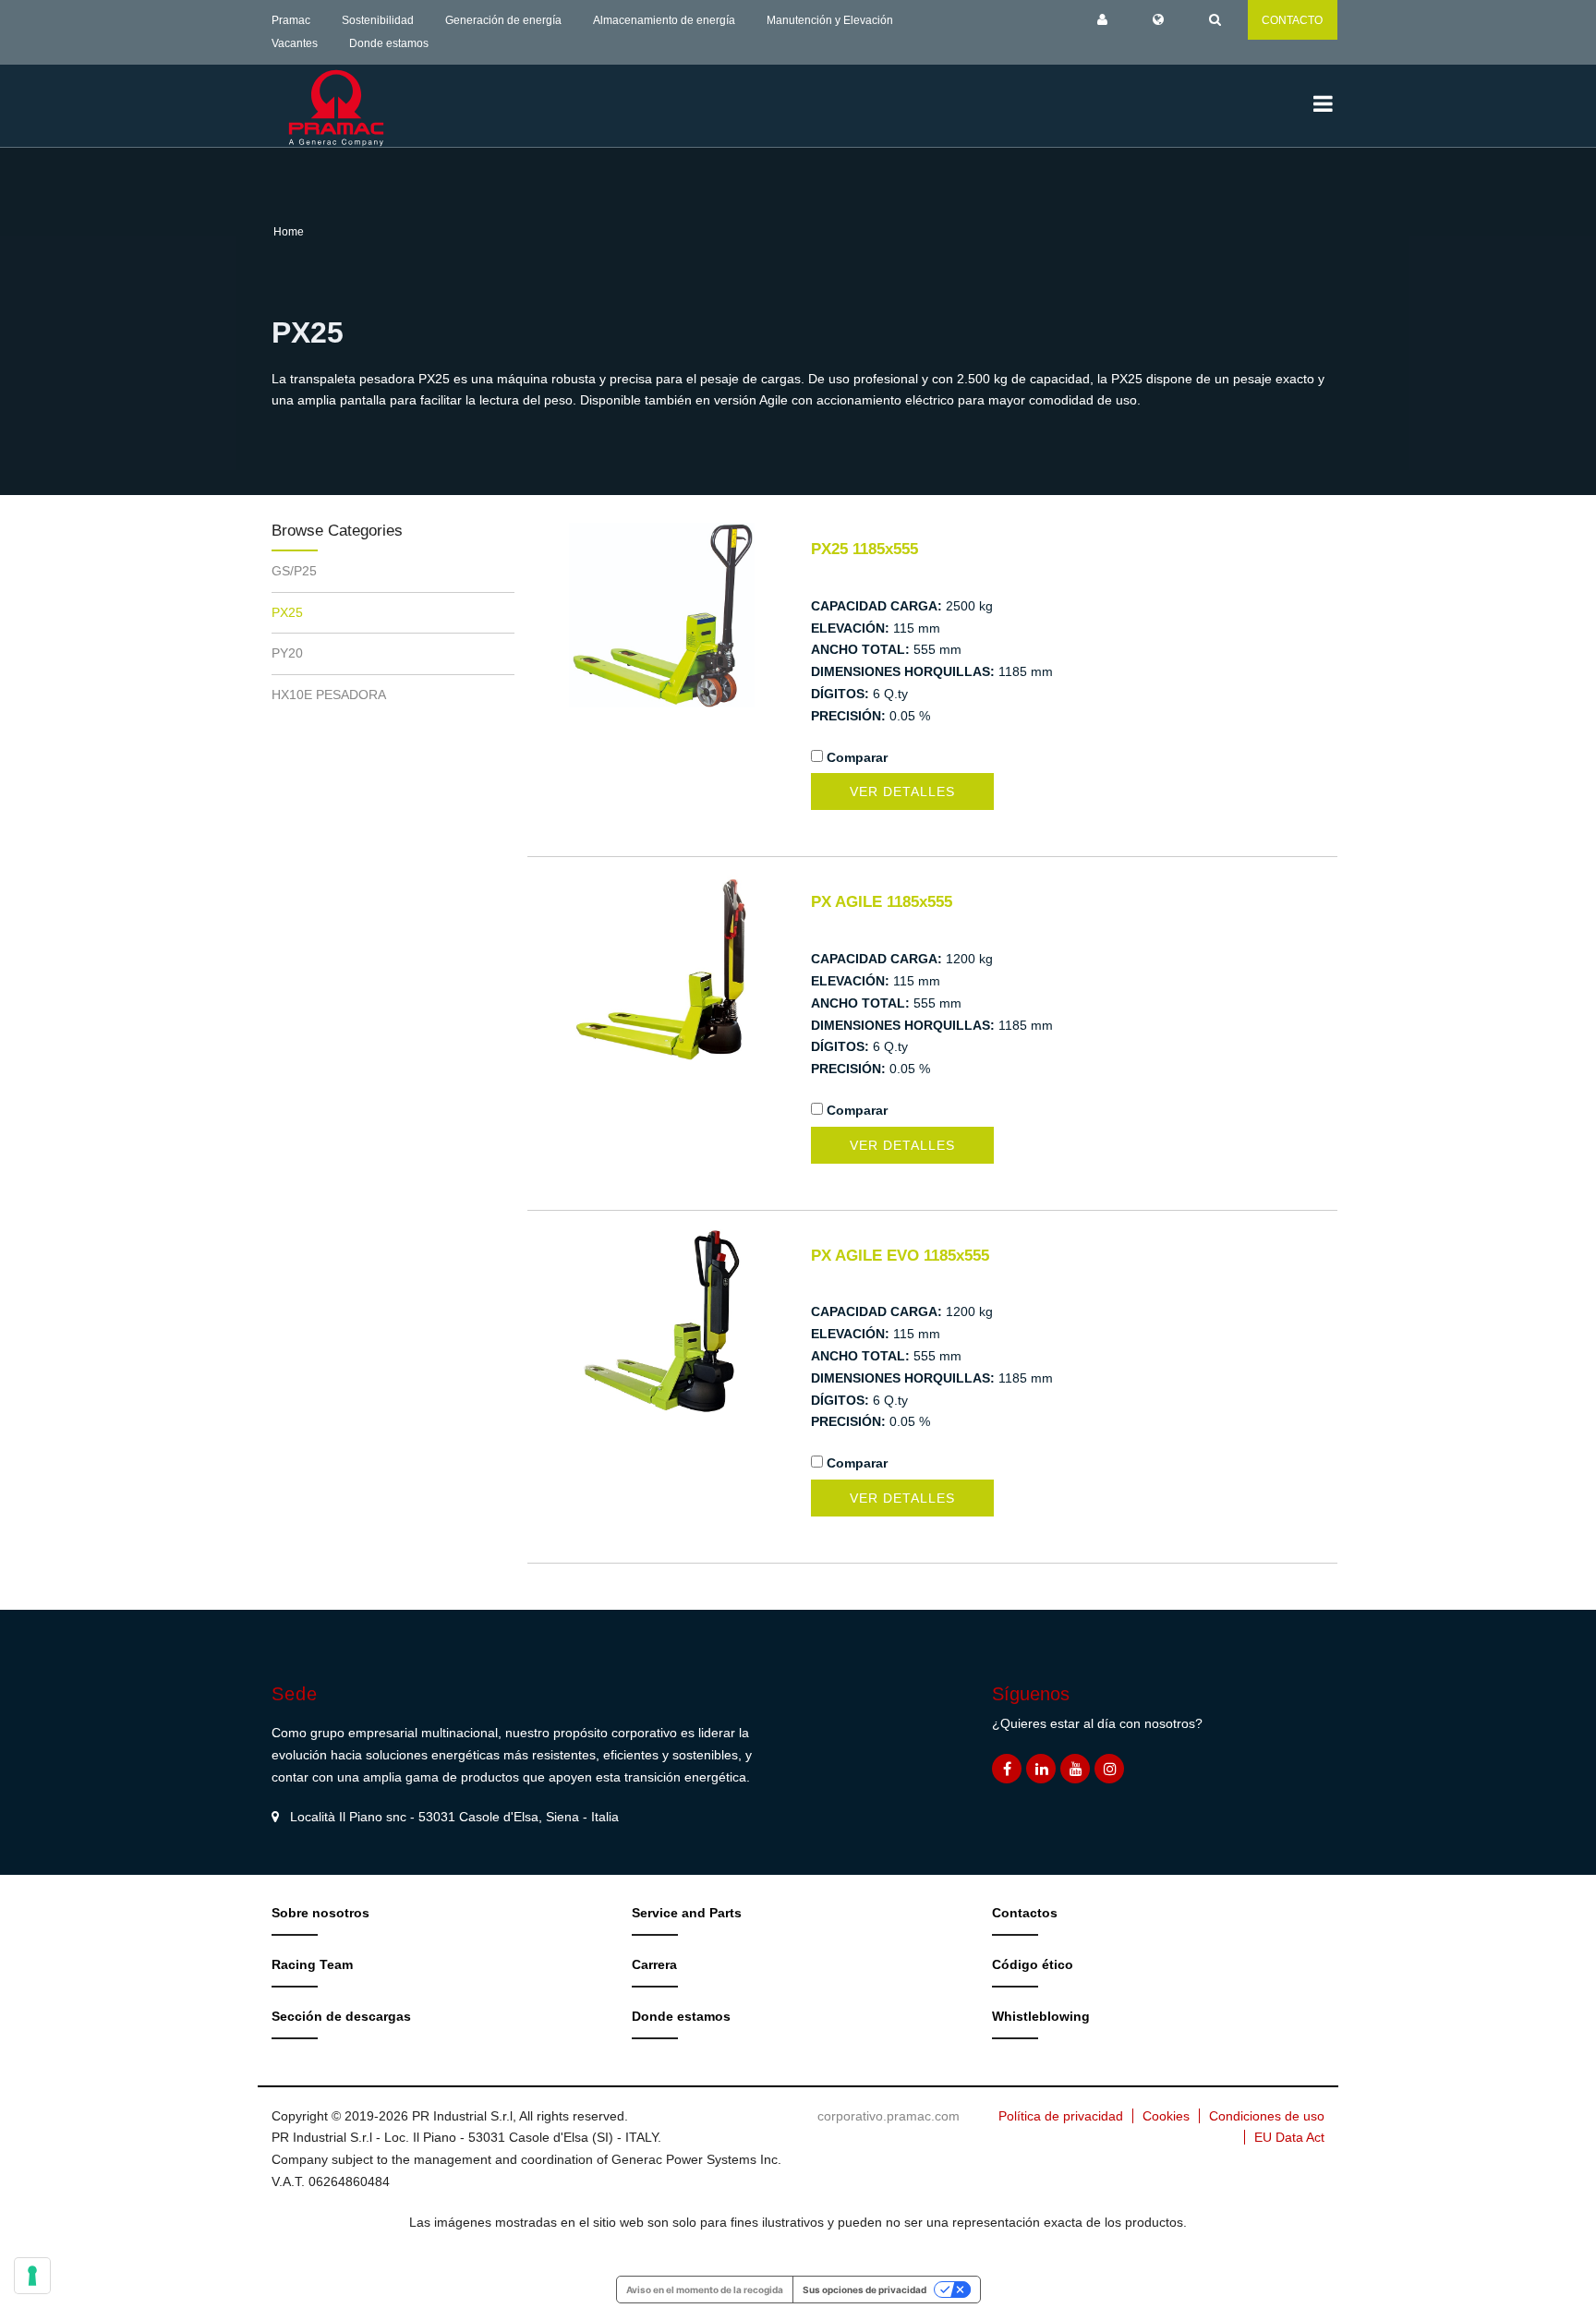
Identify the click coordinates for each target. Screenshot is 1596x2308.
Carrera (654, 1964)
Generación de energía (503, 20)
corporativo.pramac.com (889, 2116)
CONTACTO (1292, 20)
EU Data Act (1289, 2137)
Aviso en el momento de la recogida (705, 2290)
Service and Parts (687, 1913)
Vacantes (295, 43)
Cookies (1166, 2116)
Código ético (1033, 1964)
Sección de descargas (341, 2016)
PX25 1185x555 (864, 549)
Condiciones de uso (1267, 2116)
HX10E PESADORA (329, 695)
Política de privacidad (1061, 2116)
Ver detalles (902, 791)
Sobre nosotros (320, 1913)
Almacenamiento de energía (664, 20)
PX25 (287, 612)
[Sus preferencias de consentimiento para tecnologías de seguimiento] (32, 2276)
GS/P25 (294, 571)
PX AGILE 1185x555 (882, 902)
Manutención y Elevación (830, 20)
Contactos (1025, 1913)
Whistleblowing (1041, 2016)
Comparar (857, 757)
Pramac (291, 20)
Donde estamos (389, 43)
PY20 (287, 653)
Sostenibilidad (378, 20)
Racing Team (312, 1964)
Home (289, 232)
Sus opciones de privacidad (864, 2290)
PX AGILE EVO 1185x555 (900, 1256)
